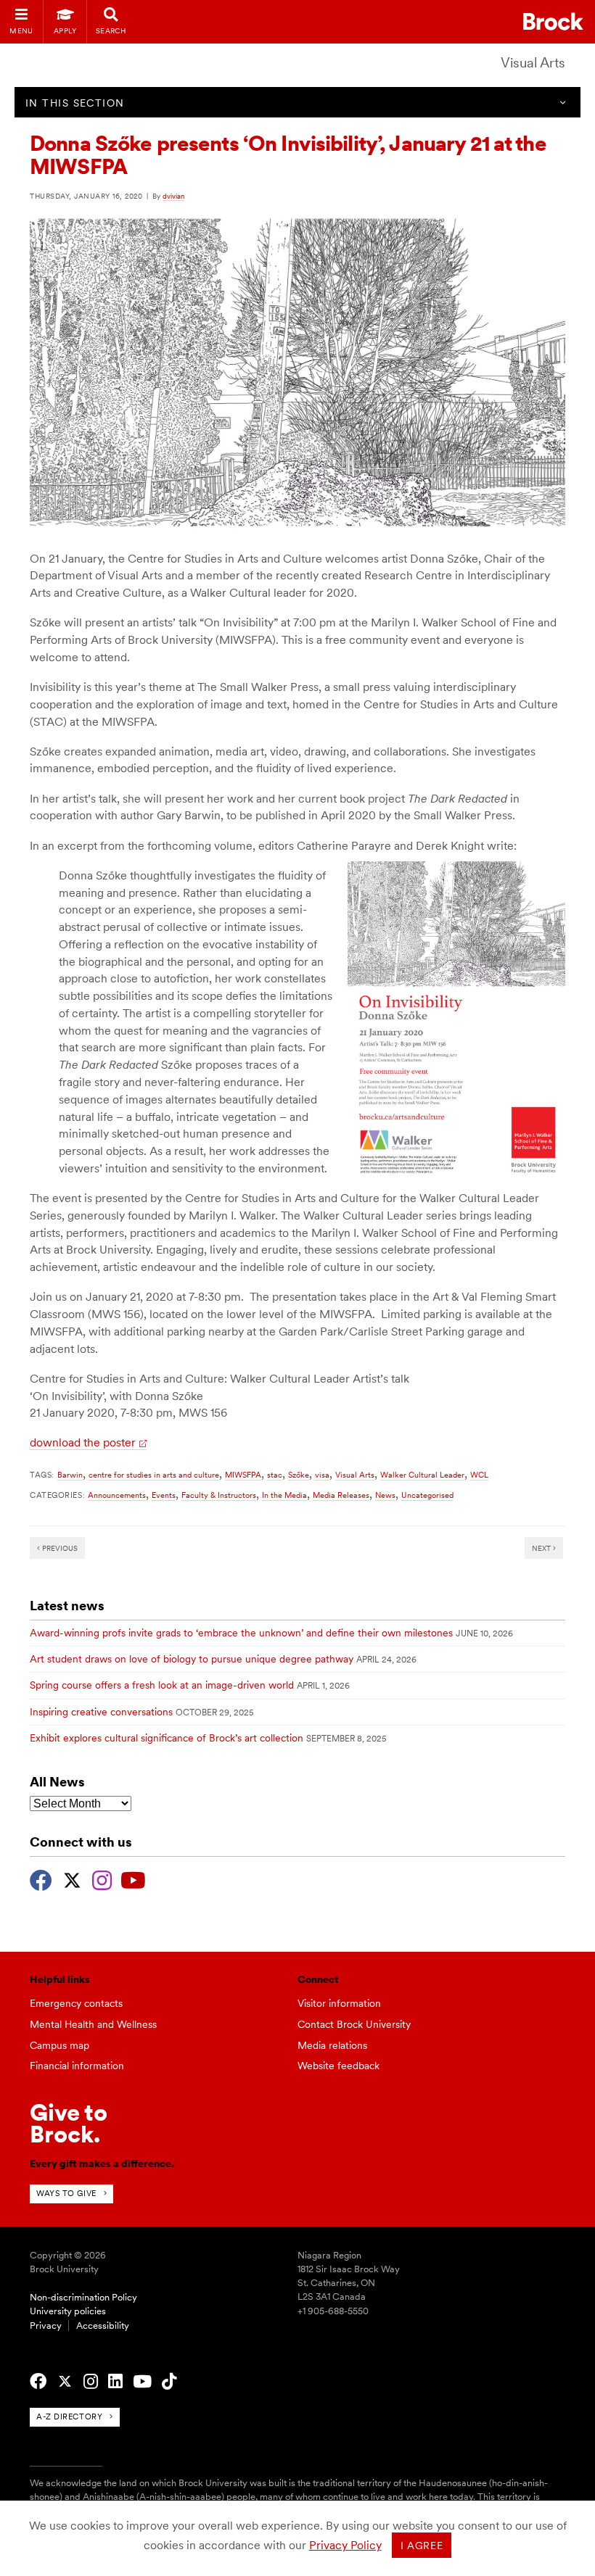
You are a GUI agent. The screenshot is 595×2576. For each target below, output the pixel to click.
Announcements (117, 1495)
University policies (68, 2311)
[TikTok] (169, 2382)
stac (275, 1475)
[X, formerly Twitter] (72, 1879)
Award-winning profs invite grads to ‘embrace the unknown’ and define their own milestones (241, 1633)
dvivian (173, 196)
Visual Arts (533, 63)
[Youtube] (133, 1879)
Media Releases (341, 1495)
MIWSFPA (243, 1475)
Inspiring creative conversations (101, 1712)
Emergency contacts (76, 2003)
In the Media (284, 1495)
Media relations (332, 2045)
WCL (479, 1475)
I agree (422, 2546)
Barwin (70, 1475)
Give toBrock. (69, 2123)
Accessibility (103, 2326)
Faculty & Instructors (219, 1495)
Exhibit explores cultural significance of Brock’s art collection (167, 1738)
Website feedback (338, 2066)
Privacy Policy (345, 2545)
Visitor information (339, 2003)
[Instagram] (102, 1879)
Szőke (299, 1475)
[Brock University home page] (553, 21)
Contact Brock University (354, 2024)
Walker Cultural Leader (422, 1475)
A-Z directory (69, 2416)
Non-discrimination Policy (83, 2297)
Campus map (59, 2045)
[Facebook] (41, 1879)
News (385, 1495)
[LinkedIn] (115, 2382)
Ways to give (66, 2193)
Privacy (46, 2326)
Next (542, 1548)
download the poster (83, 1442)
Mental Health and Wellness (93, 2024)
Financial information (77, 2066)
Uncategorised (427, 1495)
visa (322, 1475)
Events (164, 1495)
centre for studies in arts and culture (154, 1475)
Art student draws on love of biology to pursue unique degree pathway (192, 1659)
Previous (59, 1548)
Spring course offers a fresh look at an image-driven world (162, 1685)
